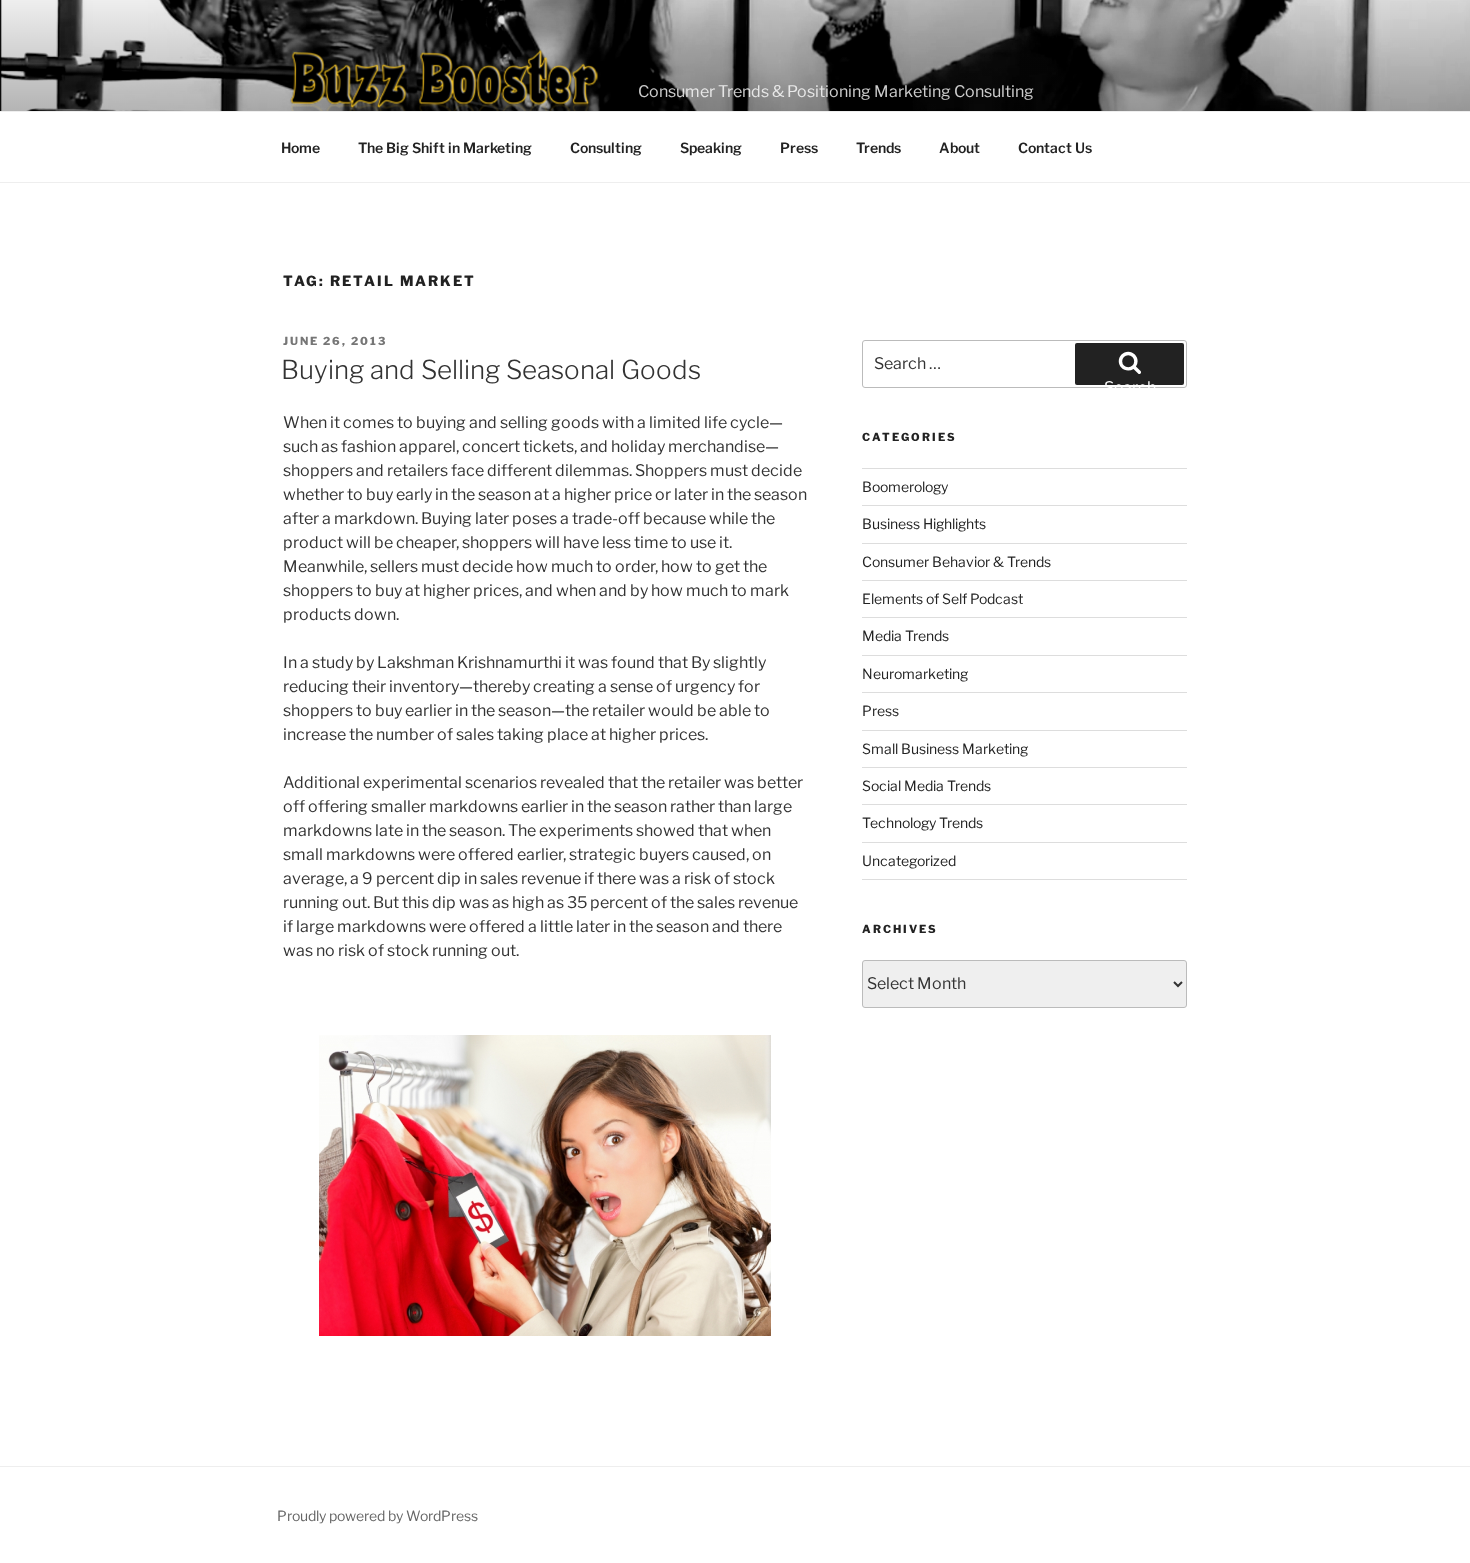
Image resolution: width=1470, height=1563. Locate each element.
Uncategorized (909, 860)
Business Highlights (924, 523)
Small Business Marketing (945, 748)
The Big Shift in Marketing (445, 147)
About (959, 147)
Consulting (606, 147)
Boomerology (905, 486)
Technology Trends (922, 822)
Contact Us (1055, 147)
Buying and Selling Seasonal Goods (491, 369)
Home (300, 147)
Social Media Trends (926, 785)
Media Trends (905, 635)
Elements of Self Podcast (942, 598)
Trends (878, 147)
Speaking (711, 147)
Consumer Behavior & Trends (956, 561)
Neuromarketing (915, 673)
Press (799, 147)
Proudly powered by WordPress (377, 1515)
